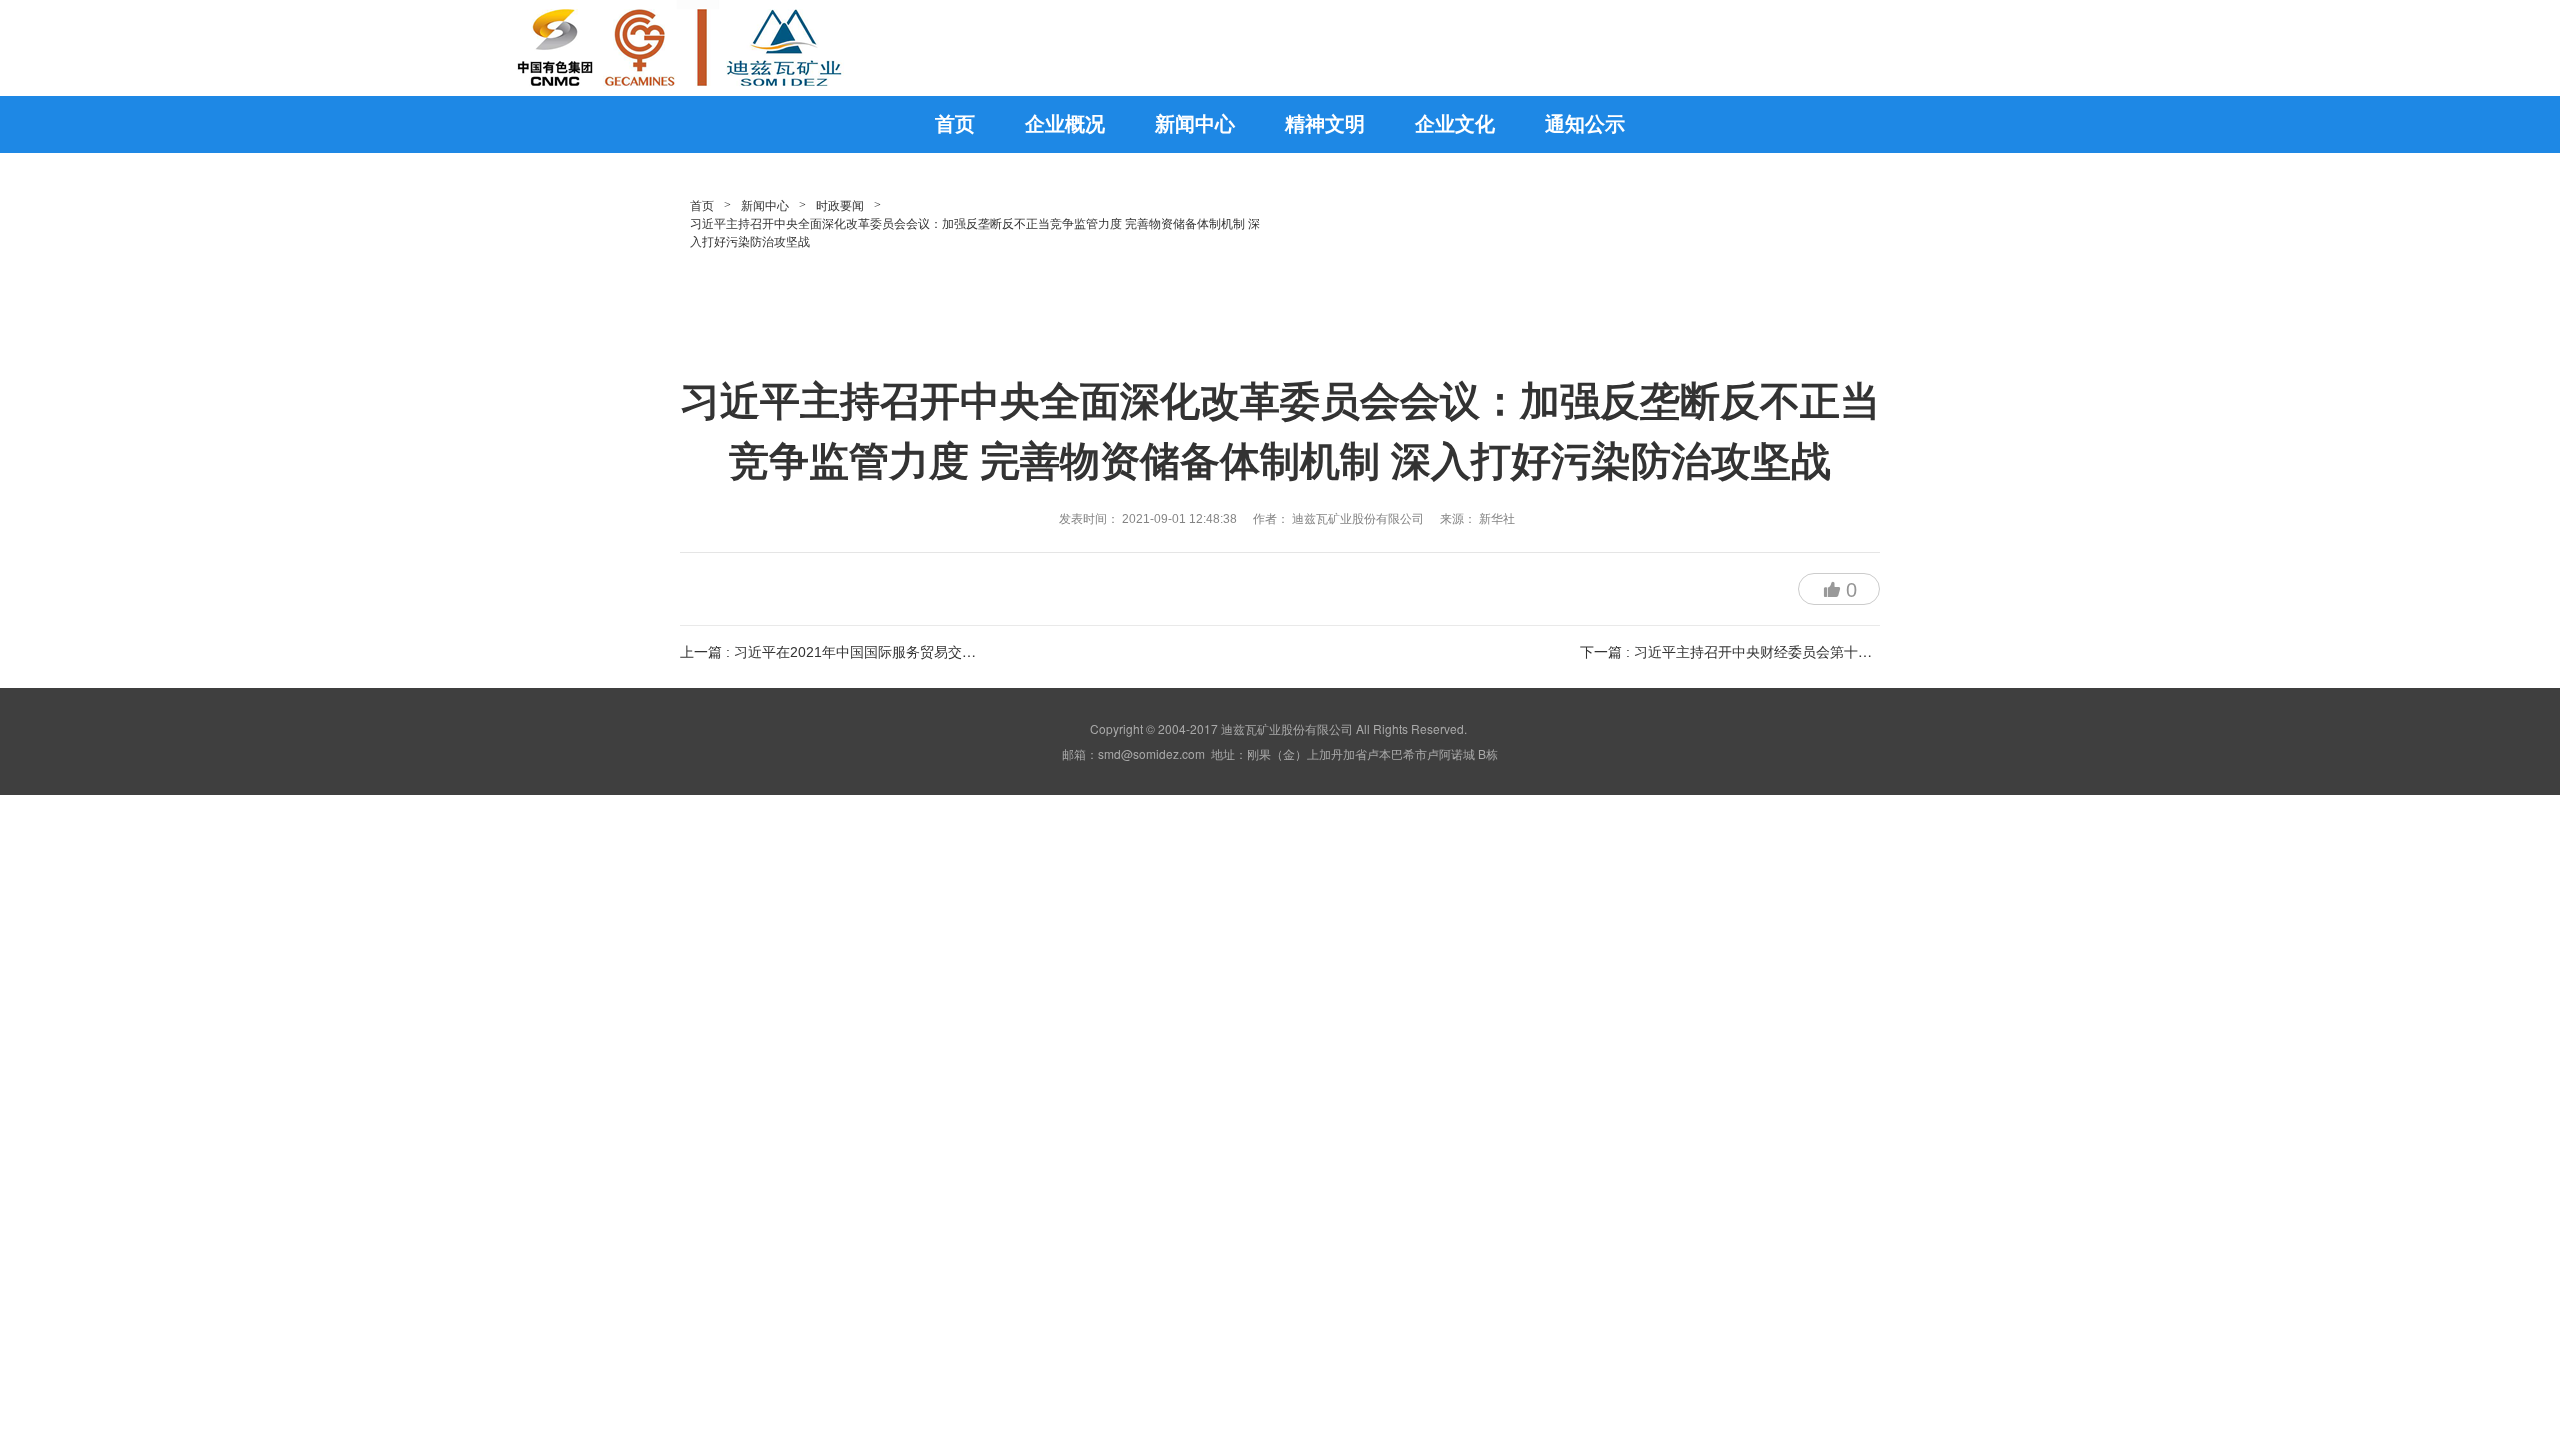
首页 (702, 206)
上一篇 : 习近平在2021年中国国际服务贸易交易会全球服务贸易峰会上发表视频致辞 (940, 652)
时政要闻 (840, 206)
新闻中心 (765, 206)
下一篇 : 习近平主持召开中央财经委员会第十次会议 (1740, 652)
